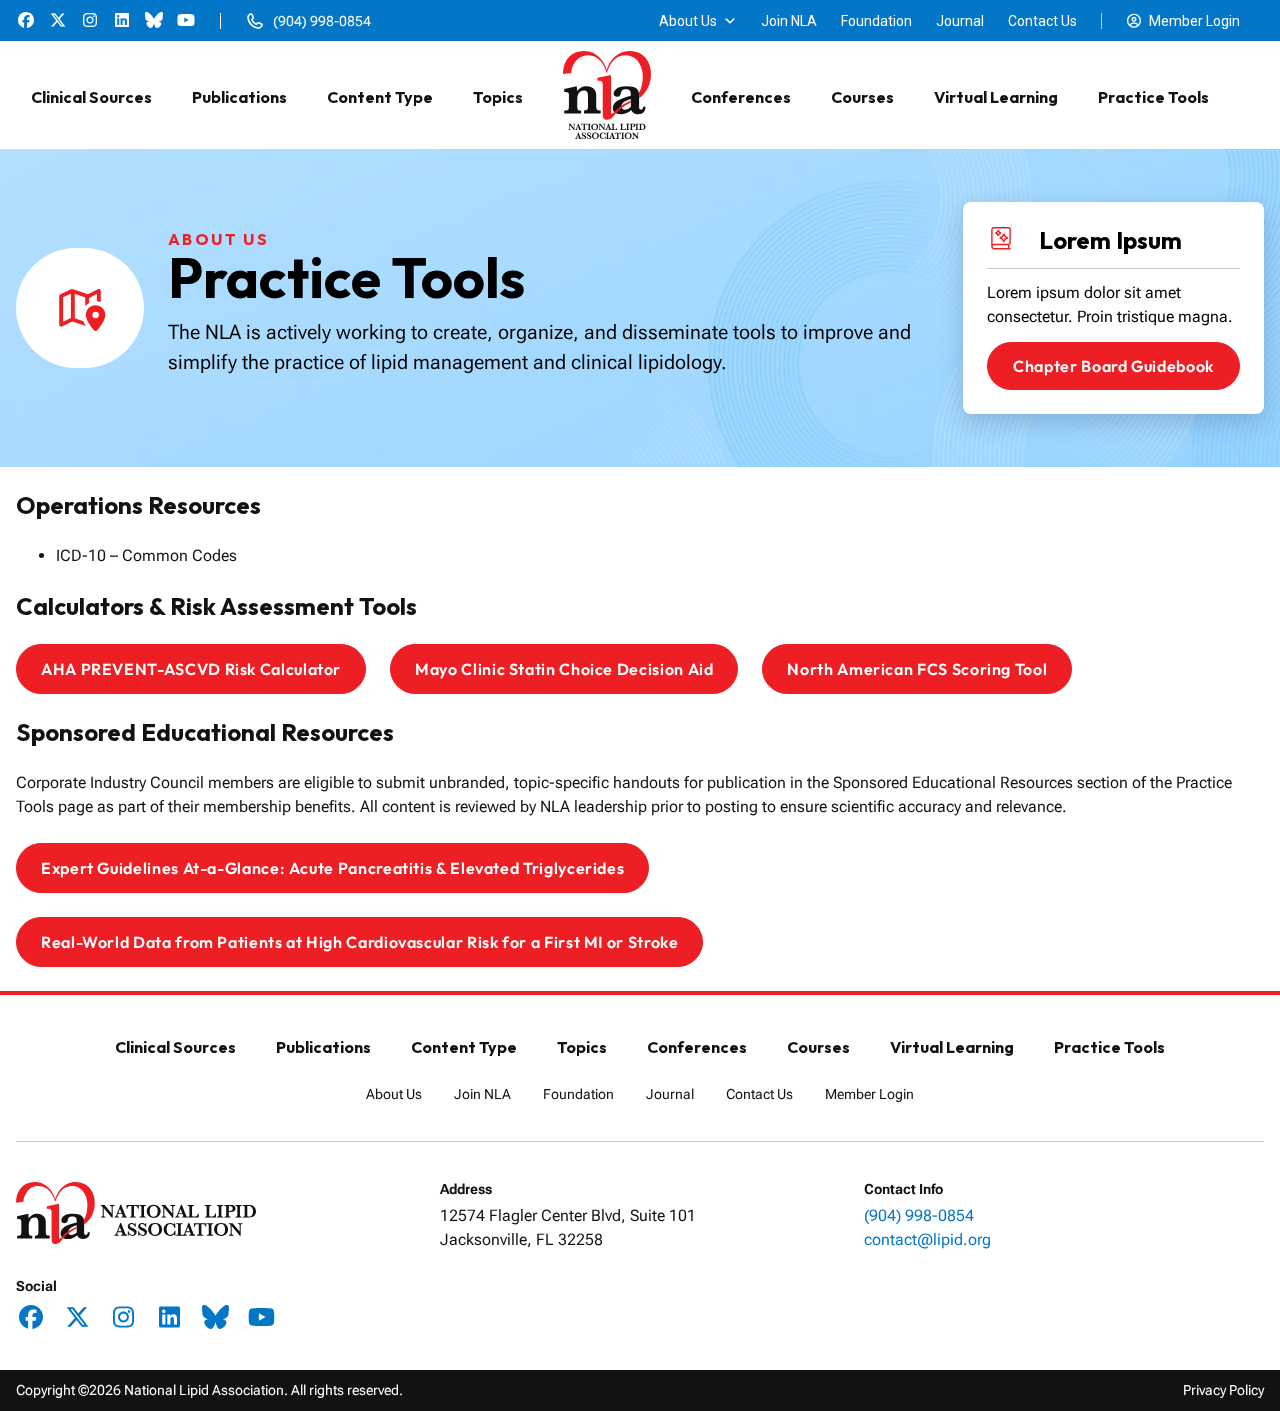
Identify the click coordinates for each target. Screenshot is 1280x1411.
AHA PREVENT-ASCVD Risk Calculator (191, 669)
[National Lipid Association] (607, 97)
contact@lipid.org (927, 1239)
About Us (688, 21)
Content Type (380, 97)
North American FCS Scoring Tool (917, 669)
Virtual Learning (996, 97)
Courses (862, 97)
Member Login (1194, 21)
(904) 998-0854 (919, 1215)
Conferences (741, 97)
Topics (498, 97)
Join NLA (789, 21)
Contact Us (1042, 21)
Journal (960, 21)
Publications (239, 97)
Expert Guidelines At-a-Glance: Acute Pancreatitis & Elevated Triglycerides (332, 868)
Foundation (876, 21)
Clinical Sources (91, 97)
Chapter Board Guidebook (1113, 366)
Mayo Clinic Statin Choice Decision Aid (564, 669)
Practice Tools (1153, 97)
